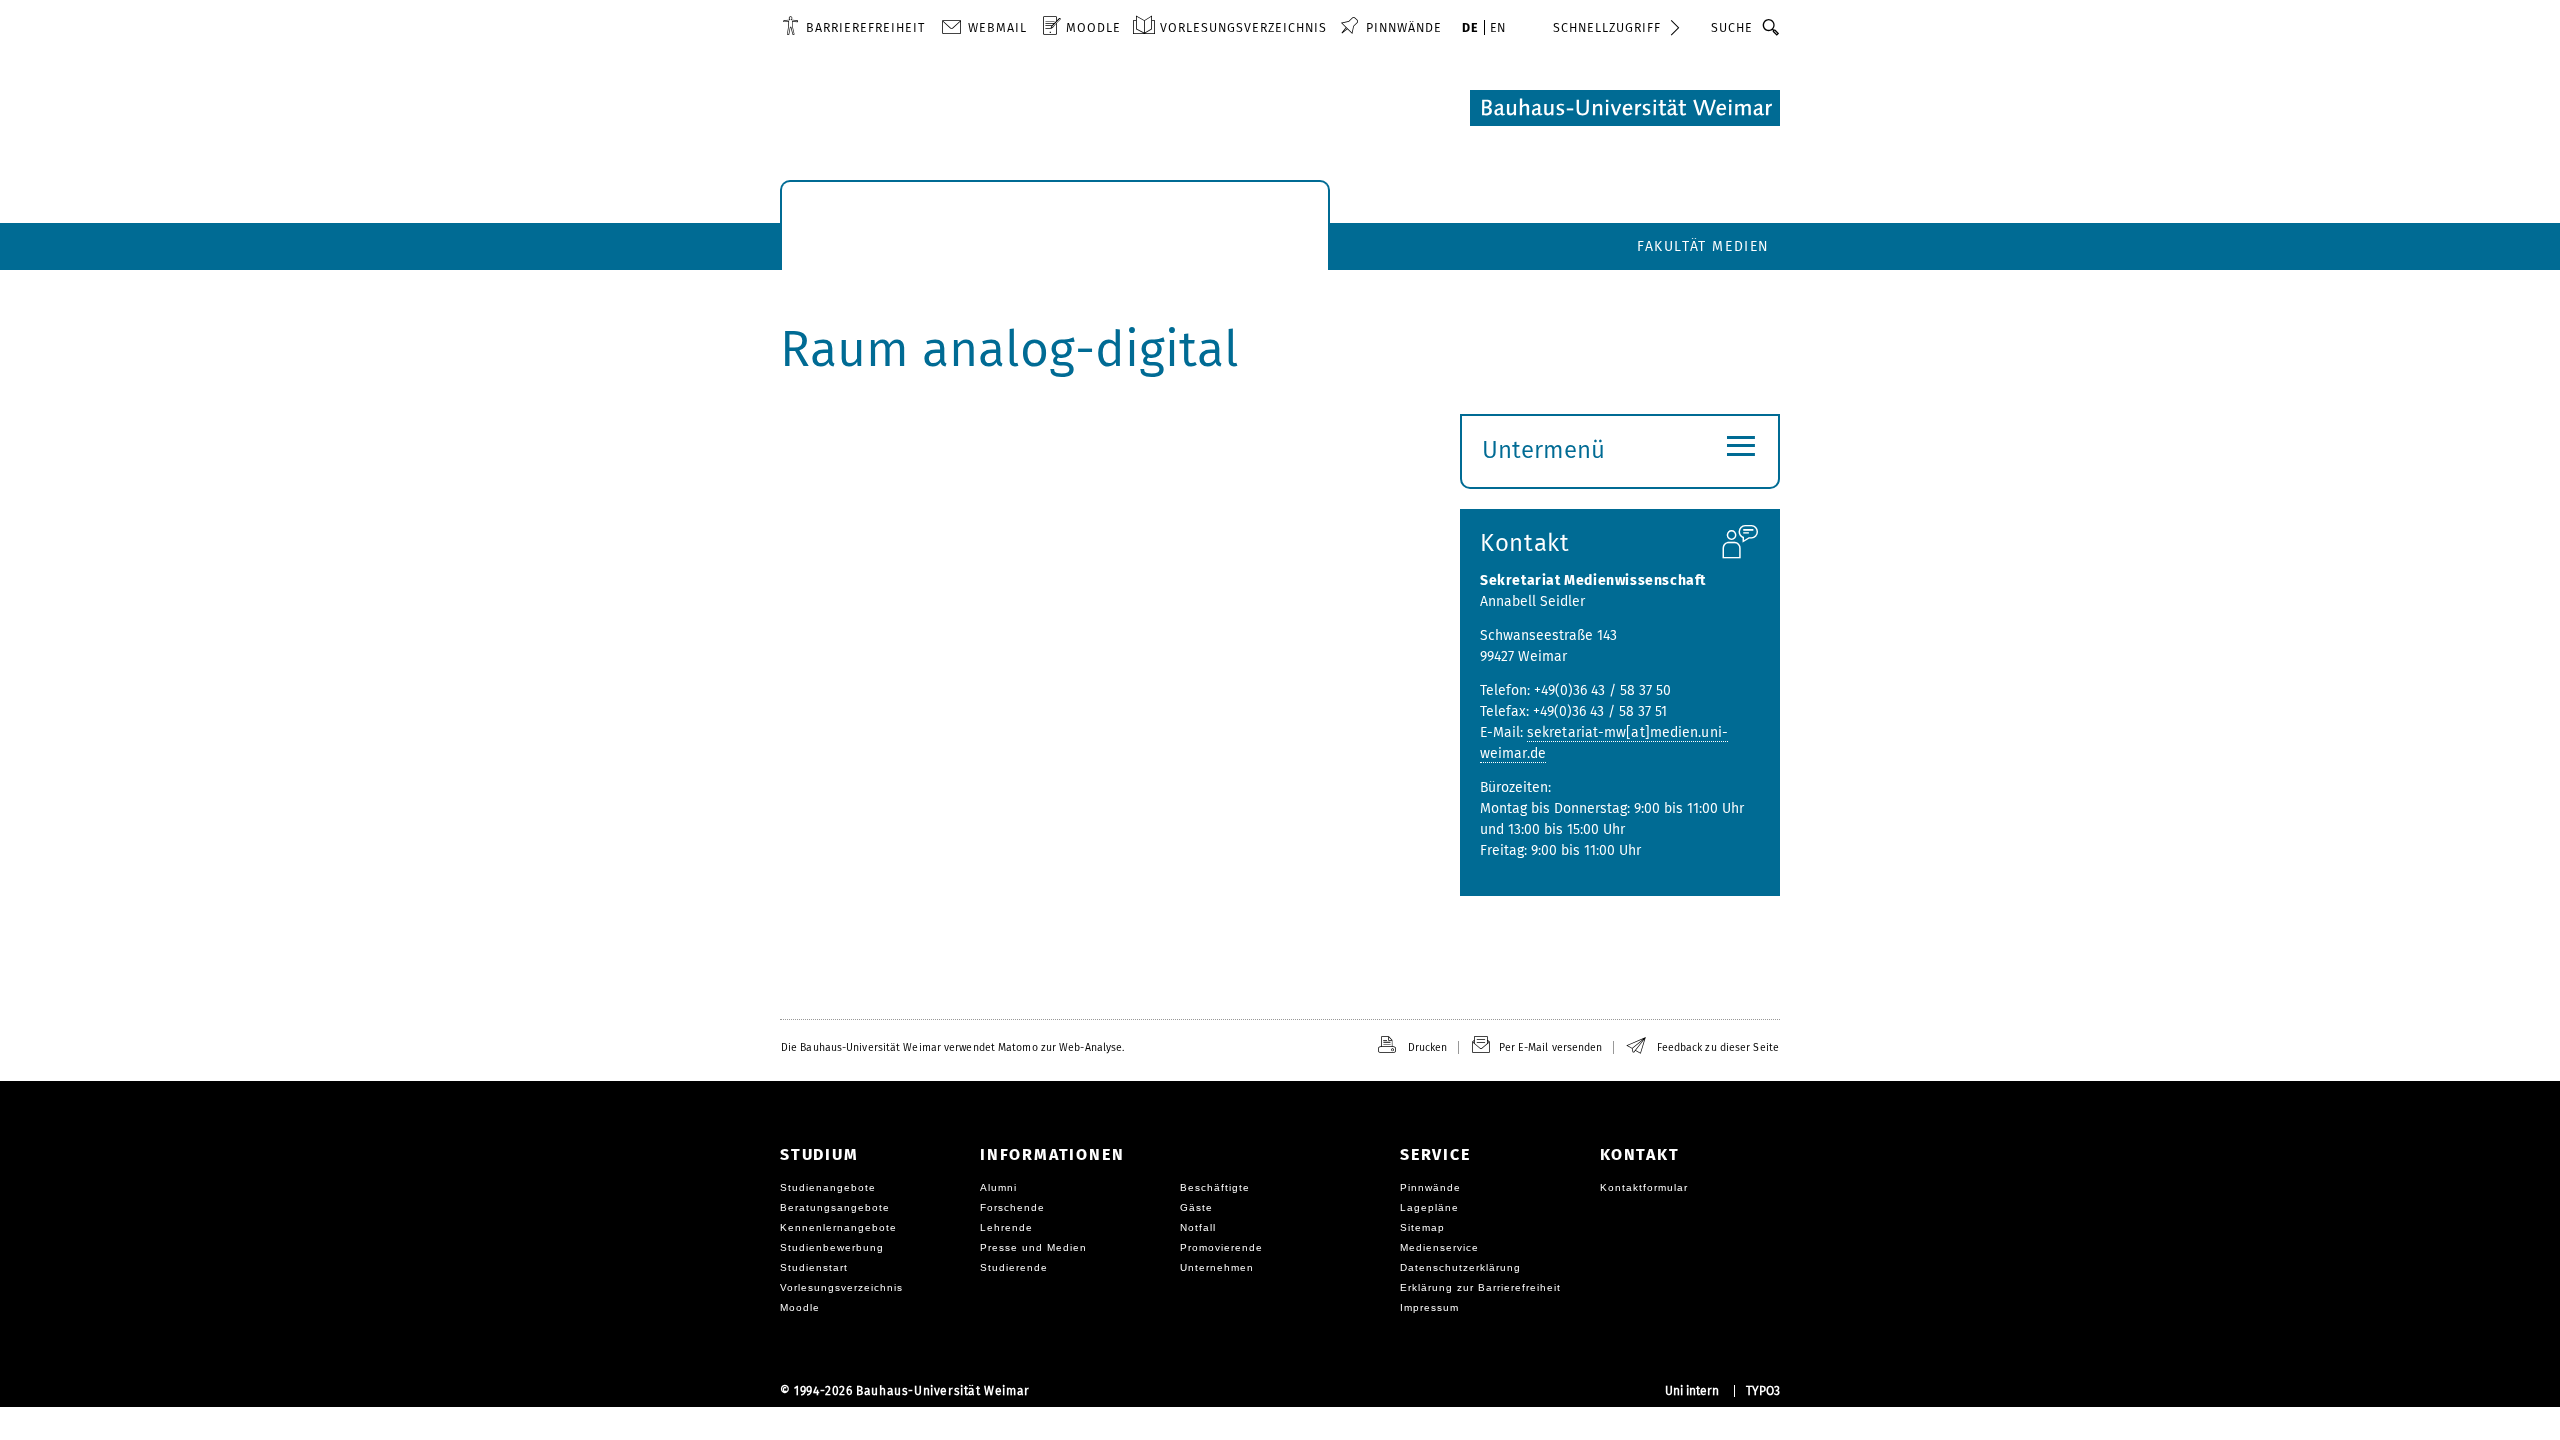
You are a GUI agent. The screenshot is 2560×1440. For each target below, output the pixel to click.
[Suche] (1771, 27)
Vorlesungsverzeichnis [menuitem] (1243, 27)
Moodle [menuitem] (1093, 27)
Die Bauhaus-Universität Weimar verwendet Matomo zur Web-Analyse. (952, 1047)
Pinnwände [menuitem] (1404, 27)
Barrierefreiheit (865, 27)
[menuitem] (853, 27)
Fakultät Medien (1703, 246)
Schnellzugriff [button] (1607, 27)
